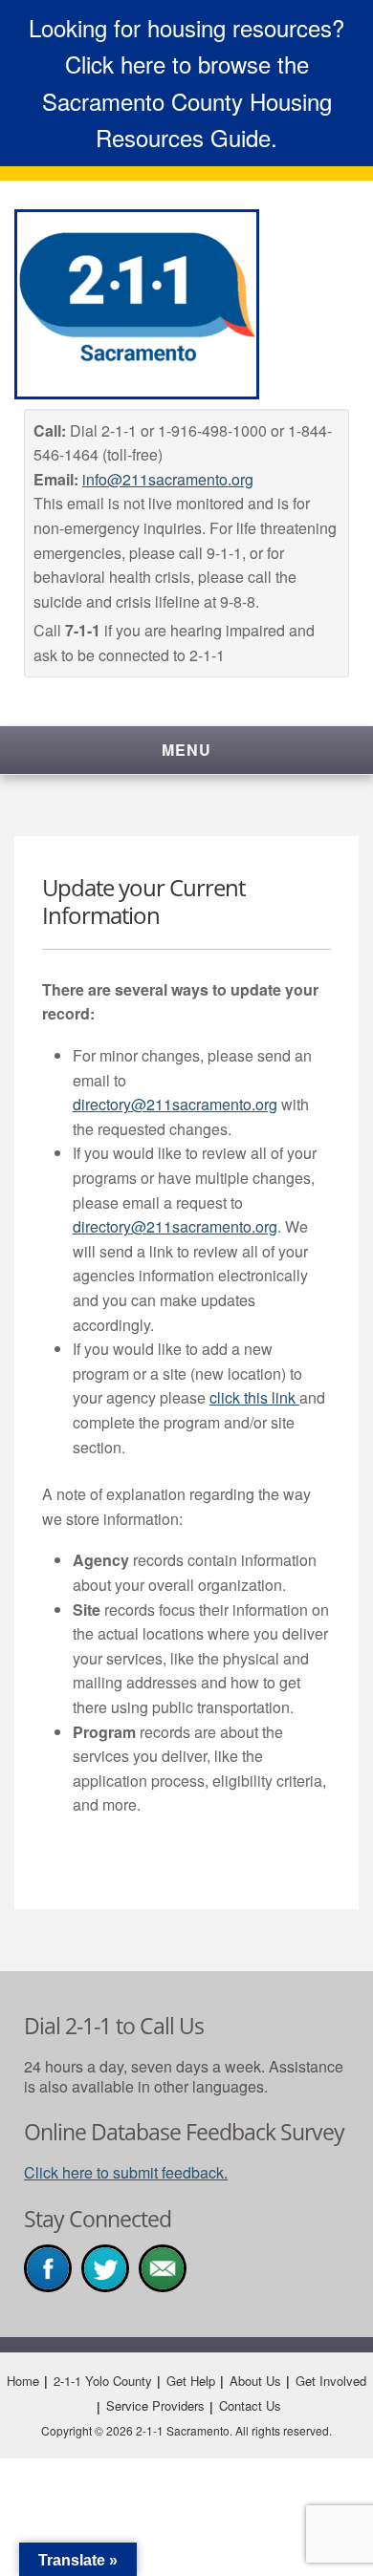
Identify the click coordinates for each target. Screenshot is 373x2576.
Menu (186, 750)
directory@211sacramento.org (175, 1104)
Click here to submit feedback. (126, 2172)
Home (23, 2381)
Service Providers (155, 2405)
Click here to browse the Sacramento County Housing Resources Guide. (187, 100)
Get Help (191, 2381)
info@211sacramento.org (168, 479)
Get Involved (331, 2381)
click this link (254, 1397)
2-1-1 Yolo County (103, 2381)
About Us (255, 2381)
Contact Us (250, 2405)
